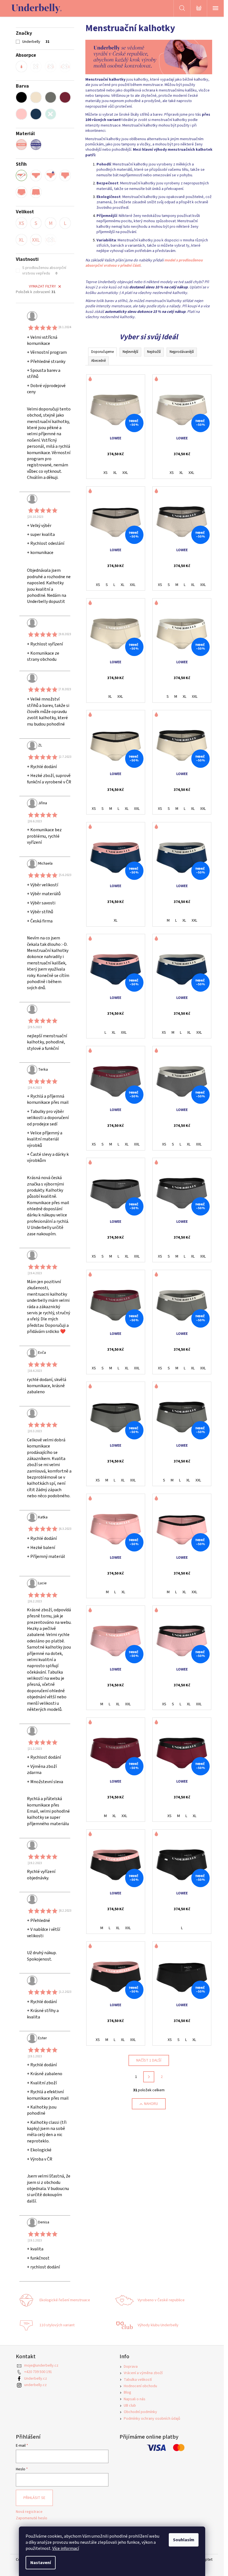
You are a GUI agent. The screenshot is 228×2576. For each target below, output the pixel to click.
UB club (130, 2406)
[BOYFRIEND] (36, 192)
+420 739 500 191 (38, 2372)
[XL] (21, 240)
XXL (125, 473)
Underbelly (36, 42)
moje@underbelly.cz (41, 2365)
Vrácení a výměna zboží (143, 2373)
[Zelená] (51, 114)
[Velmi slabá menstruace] (21, 66)
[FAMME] (21, 192)
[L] (65, 223)
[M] (51, 223)
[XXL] (36, 240)
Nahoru (151, 2104)
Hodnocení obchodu (140, 2386)
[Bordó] (65, 97)
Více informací (66, 2548)
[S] (36, 223)
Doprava (131, 2367)
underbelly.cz (35, 2385)
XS (106, 473)
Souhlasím (184, 2540)
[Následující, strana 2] (149, 2077)
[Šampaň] (36, 97)
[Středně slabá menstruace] (36, 66)
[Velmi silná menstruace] (65, 66)
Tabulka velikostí (138, 2380)
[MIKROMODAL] (36, 145)
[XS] (21, 223)
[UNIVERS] (36, 175)
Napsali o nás (135, 2399)
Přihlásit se (34, 2498)
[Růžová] (21, 114)
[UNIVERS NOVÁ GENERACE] (51, 175)
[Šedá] (51, 97)
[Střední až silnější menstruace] (51, 66)
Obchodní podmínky (140, 2412)
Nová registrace (29, 2512)
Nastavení (41, 2563)
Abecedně (98, 361)
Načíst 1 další (149, 2060)
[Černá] (21, 97)
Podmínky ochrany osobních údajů (152, 2419)
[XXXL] (51, 240)
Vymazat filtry (42, 286)
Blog (127, 2392)
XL (115, 473)
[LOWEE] (21, 175)
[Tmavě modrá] (36, 114)
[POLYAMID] (21, 145)
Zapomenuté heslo (32, 2518)
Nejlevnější (130, 352)
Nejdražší (154, 352)
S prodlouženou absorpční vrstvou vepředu (44, 271)
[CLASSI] (65, 175)
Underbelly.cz (36, 2379)
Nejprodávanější (182, 352)
